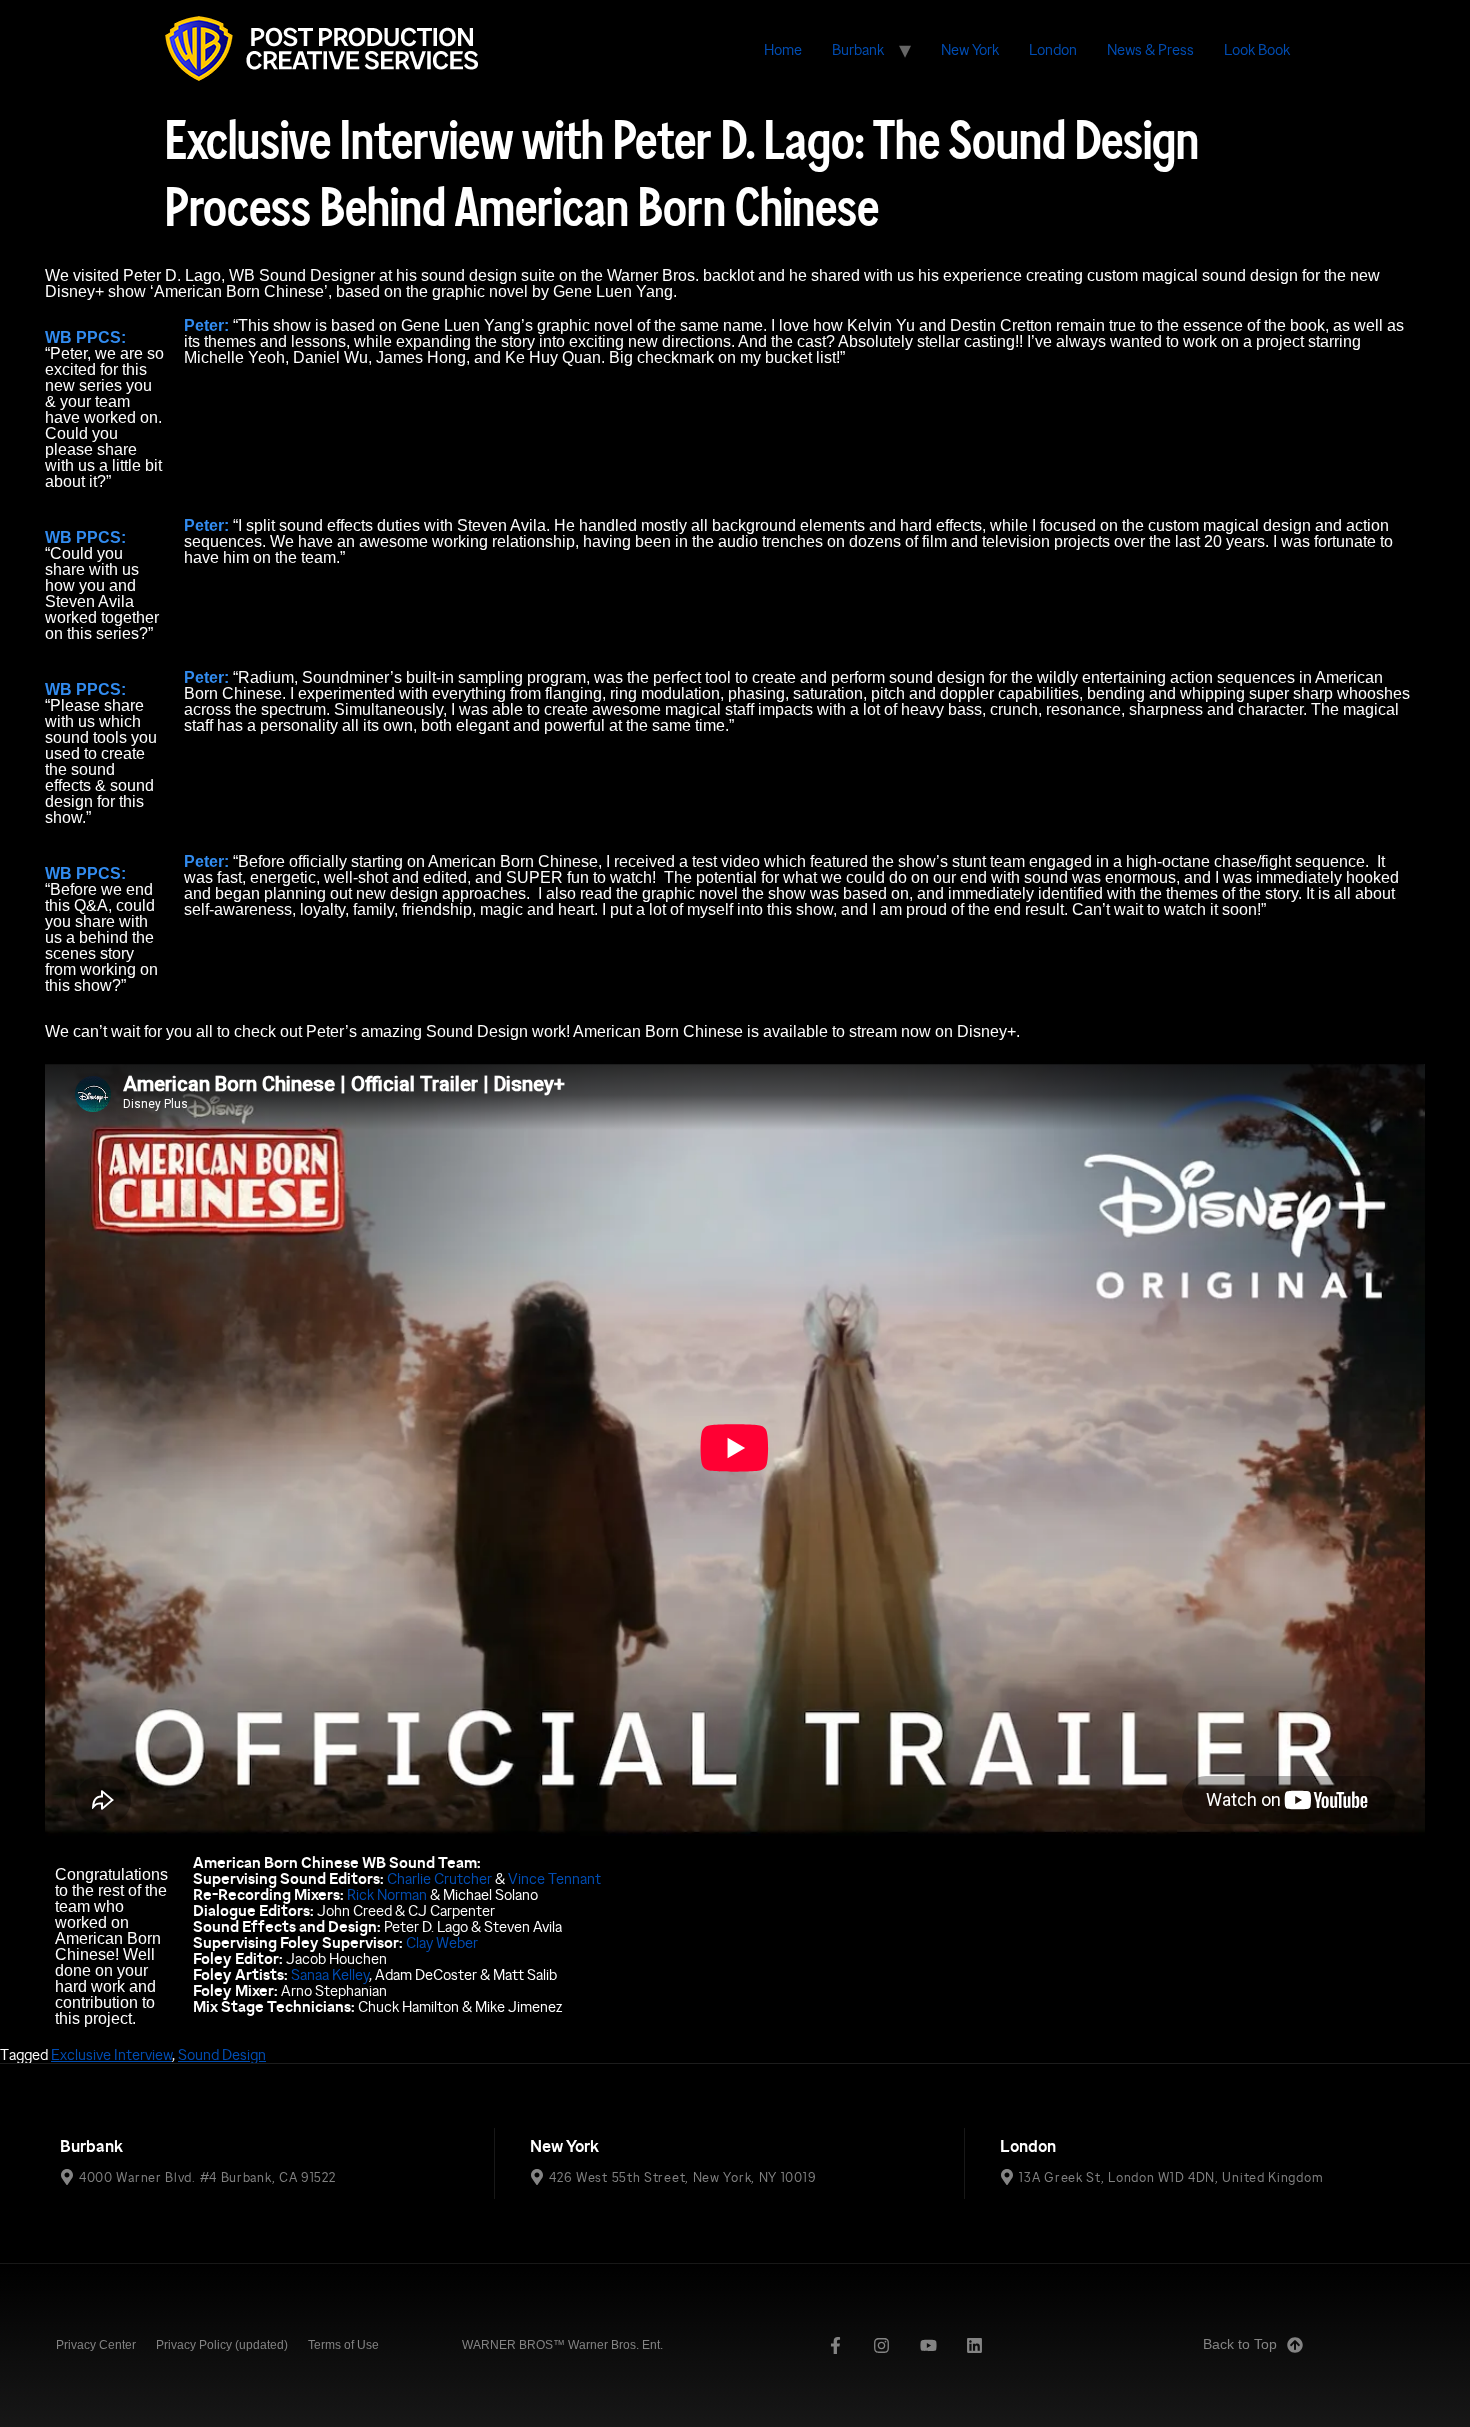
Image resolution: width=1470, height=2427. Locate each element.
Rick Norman (387, 1894)
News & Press (1150, 49)
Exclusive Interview (111, 2054)
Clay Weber (442, 1942)
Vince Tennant (554, 1878)
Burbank (858, 49)
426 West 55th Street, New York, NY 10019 (682, 2177)
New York (970, 49)
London (1053, 49)
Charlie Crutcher (439, 1878)
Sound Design (222, 2054)
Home (783, 49)
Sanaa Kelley (330, 1974)
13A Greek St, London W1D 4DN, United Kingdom (1171, 2177)
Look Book (1257, 49)
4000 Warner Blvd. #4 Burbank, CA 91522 (207, 2177)
